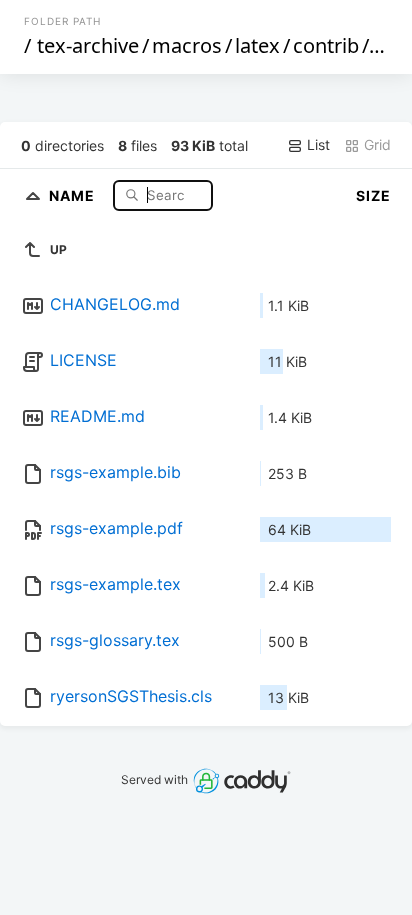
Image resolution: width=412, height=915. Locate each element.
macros (187, 45)
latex (257, 45)
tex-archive (88, 45)
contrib (326, 45)
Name (74, 194)
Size (373, 195)
